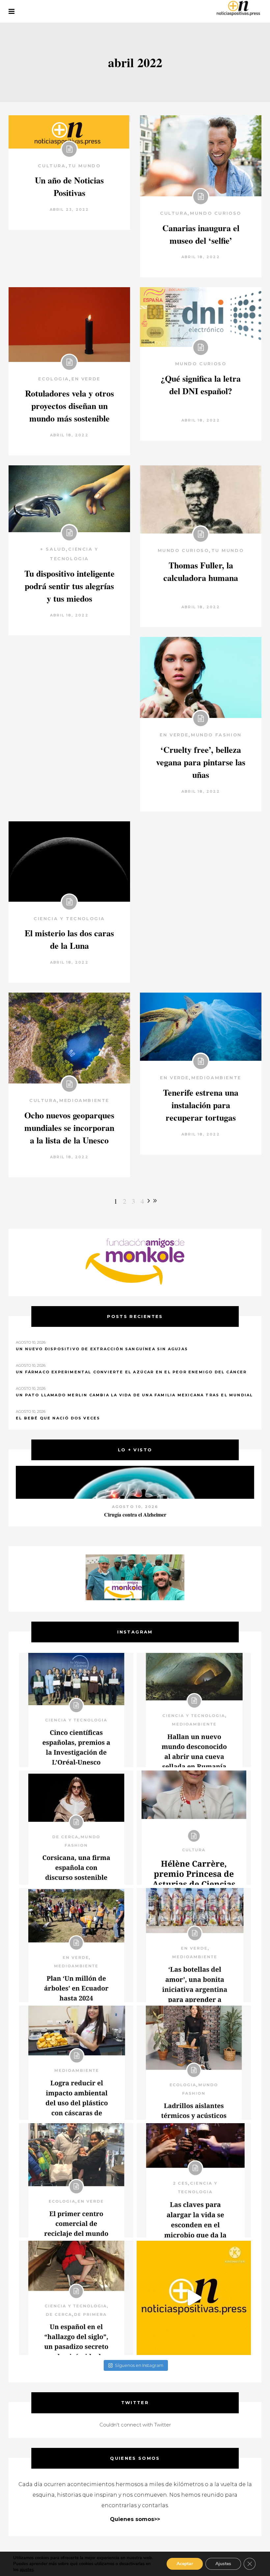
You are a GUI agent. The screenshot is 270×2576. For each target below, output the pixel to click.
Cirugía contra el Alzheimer (135, 1514)
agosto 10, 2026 (135, 1507)
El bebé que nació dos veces (58, 1418)
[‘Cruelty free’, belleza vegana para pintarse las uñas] (201, 677)
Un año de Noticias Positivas (69, 186)
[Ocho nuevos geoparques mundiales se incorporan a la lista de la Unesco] (69, 1038)
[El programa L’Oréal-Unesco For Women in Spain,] (76, 1710)
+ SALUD (53, 549)
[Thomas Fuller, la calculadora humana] (201, 499)
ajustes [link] (27, 2570)
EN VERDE (86, 379)
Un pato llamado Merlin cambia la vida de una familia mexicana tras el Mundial (134, 1395)
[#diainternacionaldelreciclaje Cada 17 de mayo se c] (194, 1945)
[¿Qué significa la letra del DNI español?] (201, 317)
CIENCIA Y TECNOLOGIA (69, 918)
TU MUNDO (84, 166)
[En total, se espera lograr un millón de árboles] (76, 1945)
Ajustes (223, 2564)
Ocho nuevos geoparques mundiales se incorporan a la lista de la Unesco (69, 1128)
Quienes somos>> (135, 2519)
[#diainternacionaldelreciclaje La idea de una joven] (194, 2063)
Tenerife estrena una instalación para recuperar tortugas (201, 1105)
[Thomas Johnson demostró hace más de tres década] (194, 2180)
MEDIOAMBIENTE (84, 1100)
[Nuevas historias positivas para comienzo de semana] (194, 2298)
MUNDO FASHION (216, 735)
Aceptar (185, 2564)
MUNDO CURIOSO (216, 213)
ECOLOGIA (54, 379)
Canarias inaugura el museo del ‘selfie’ (201, 234)
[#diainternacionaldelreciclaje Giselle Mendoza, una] (76, 2063)
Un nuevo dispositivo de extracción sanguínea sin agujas (102, 1349)
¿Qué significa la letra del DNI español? (201, 385)
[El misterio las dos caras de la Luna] (69, 861)
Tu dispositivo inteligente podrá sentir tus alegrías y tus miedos (69, 586)
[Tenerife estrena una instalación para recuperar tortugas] (201, 1027)
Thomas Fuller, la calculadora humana (201, 571)
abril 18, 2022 (201, 257)
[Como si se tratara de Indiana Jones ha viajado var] (76, 2298)
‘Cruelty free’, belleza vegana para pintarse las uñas (201, 762)
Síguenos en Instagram (139, 2365)
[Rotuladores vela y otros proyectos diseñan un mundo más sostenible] (69, 325)
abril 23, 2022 (69, 209)
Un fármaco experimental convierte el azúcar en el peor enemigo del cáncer (131, 1372)
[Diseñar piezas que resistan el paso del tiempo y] (76, 1828)
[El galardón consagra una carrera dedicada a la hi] (194, 1828)
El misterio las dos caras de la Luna (69, 939)
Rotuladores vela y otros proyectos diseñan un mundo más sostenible (69, 406)
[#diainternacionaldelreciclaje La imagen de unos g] (76, 2180)
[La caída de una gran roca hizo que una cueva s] (194, 1710)
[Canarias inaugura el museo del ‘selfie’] (201, 156)
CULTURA (52, 166)
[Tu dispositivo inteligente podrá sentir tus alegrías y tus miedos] (69, 499)
